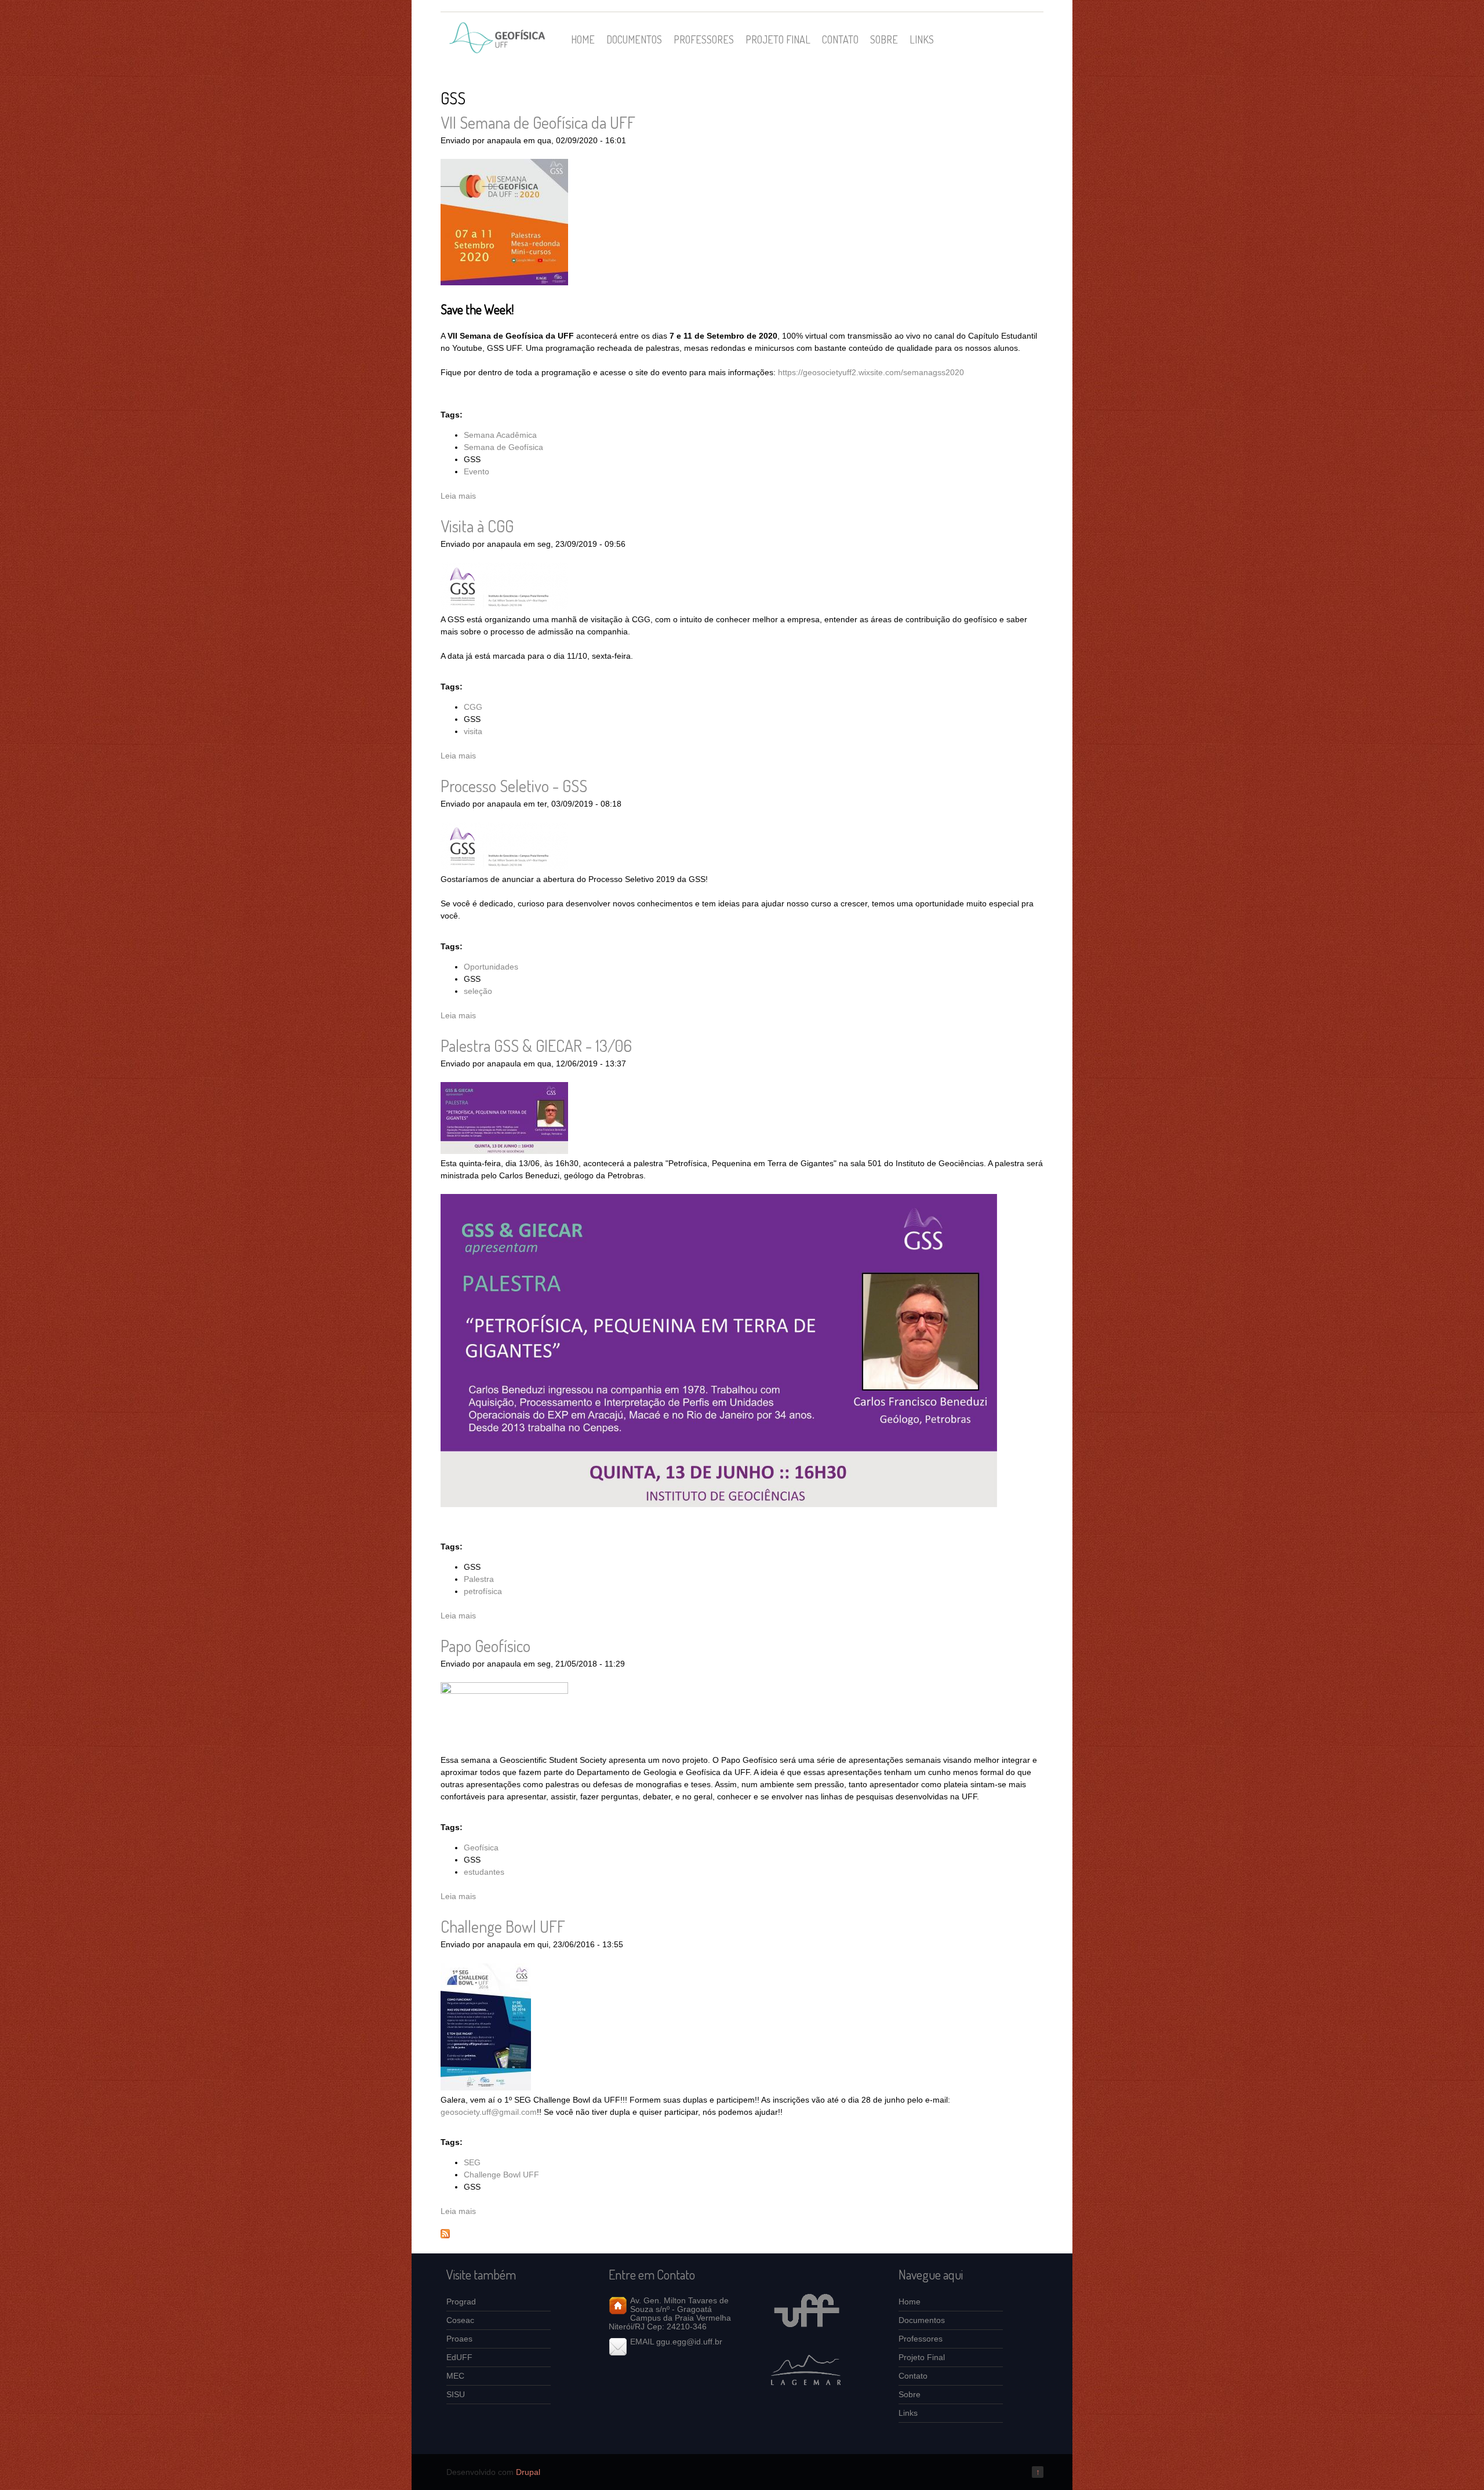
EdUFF (459, 2357)
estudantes (484, 1872)
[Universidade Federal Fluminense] (806, 2337)
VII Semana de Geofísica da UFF (538, 122)
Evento (477, 471)
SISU (456, 2394)
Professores (704, 39)
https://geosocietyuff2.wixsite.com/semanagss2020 (871, 372)
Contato (840, 39)
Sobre (884, 39)
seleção (478, 991)
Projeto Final (778, 39)
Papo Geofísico (485, 1646)
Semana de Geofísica (503, 447)
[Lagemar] (806, 2394)
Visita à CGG (477, 526)
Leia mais (458, 496)
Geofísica (481, 1847)
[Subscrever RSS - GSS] (445, 2235)
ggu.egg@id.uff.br (689, 2342)
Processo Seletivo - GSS (514, 786)
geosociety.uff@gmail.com (489, 2112)
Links (922, 39)
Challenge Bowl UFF (503, 1926)
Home (583, 39)
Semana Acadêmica (500, 435)
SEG (472, 2162)
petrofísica (483, 1591)
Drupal (528, 2472)
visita (473, 731)
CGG (473, 707)
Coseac (460, 2320)
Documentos (634, 39)
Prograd (461, 2302)
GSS (472, 459)
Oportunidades (491, 967)
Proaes (459, 2339)
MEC (455, 2376)
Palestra (479, 1579)
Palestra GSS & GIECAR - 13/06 (536, 1046)
